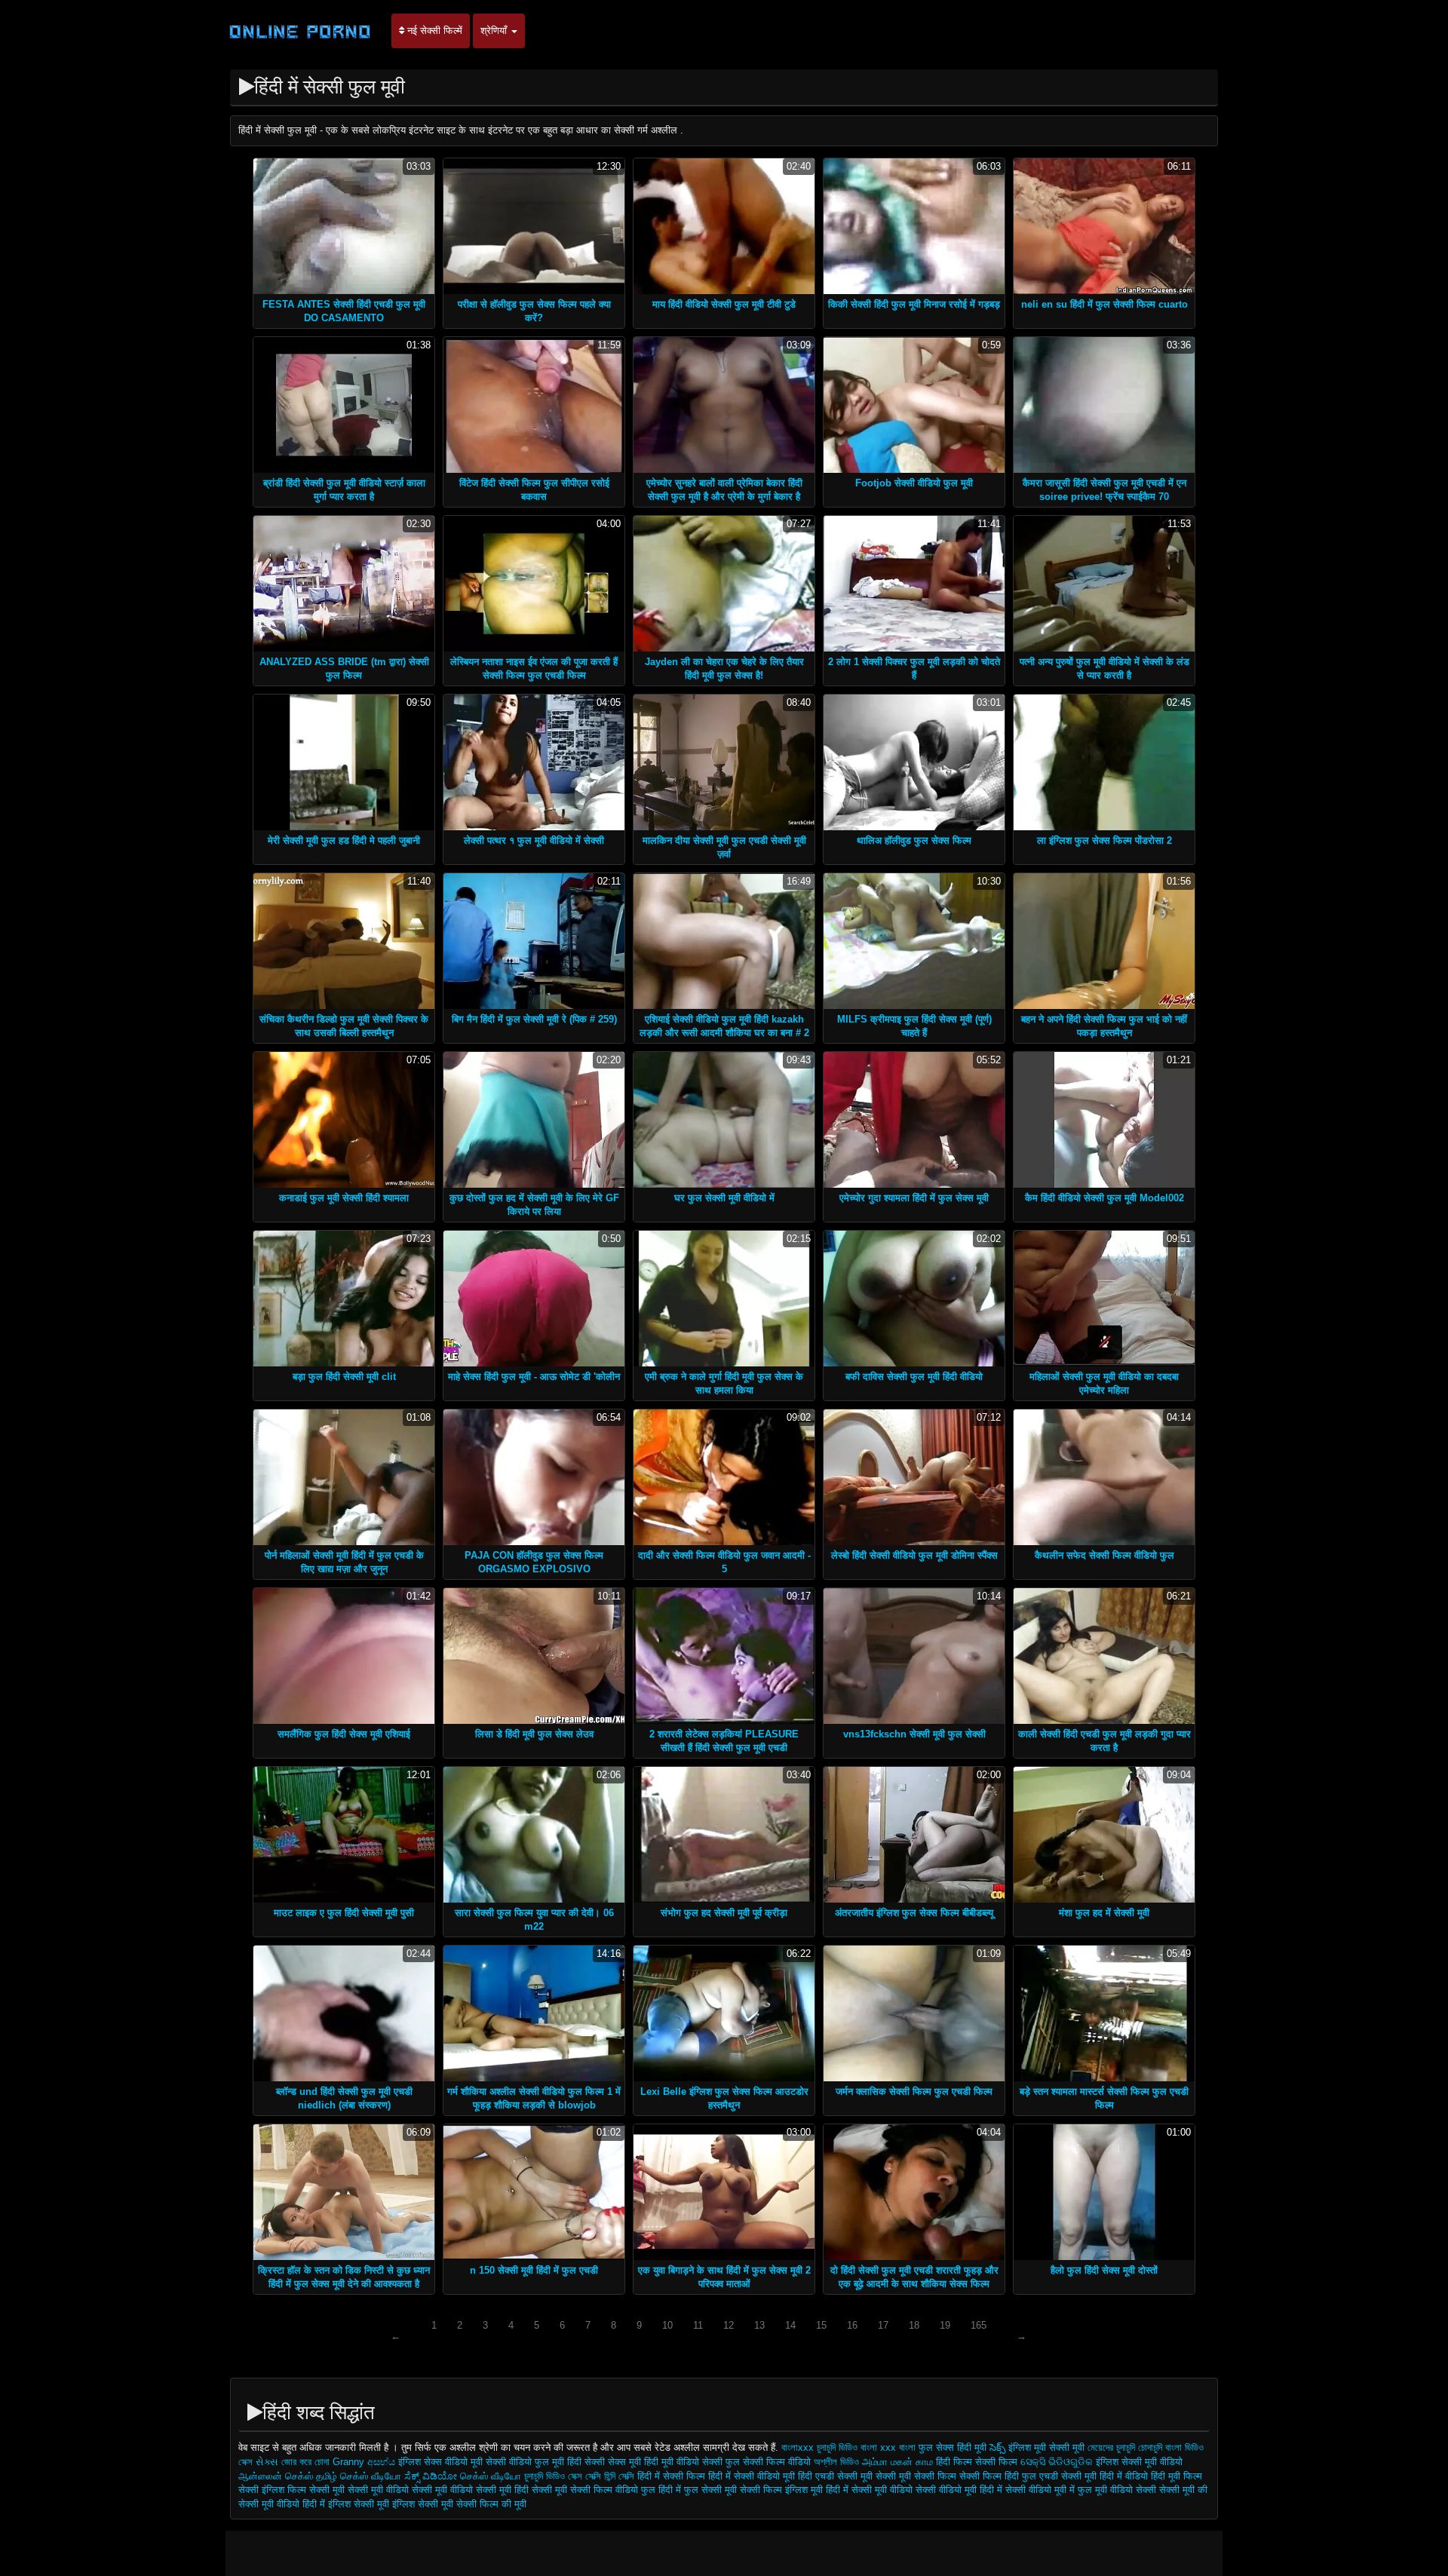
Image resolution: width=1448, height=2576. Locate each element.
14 (790, 2325)
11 (698, 2325)
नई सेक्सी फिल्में (433, 31)
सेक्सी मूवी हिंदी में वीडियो (1104, 2476)
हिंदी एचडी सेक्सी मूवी (835, 2476)
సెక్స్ (997, 2447)
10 (667, 2325)
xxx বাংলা (898, 2447)
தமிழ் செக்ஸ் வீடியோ (359, 2476)
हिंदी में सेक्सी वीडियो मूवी (753, 2476)
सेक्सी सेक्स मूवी (613, 2462)
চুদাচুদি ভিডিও (546, 2476)
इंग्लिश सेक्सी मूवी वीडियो (1139, 2462)
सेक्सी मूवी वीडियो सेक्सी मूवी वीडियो (410, 2490)
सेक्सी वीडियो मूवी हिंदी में (960, 2490)
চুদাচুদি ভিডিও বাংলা (847, 2447)
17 (883, 2325)
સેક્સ (267, 2462)
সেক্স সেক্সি (584, 2476)
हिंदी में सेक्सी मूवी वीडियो (869, 2490)
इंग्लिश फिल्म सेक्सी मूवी (305, 2490)
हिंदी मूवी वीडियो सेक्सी (683, 2462)
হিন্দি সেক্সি (619, 2476)
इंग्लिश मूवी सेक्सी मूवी (1048, 2447)
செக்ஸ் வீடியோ (491, 2476)
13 (759, 2325)
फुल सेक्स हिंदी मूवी (953, 2447)
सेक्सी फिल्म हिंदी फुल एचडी (1009, 2476)
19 (945, 2325)
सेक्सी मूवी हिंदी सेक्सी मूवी (522, 2490)
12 (729, 2325)
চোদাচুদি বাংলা (1161, 2447)
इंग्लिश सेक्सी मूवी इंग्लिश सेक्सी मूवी (392, 2504)
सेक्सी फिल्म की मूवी (491, 2504)
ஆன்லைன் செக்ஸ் (276, 2476)
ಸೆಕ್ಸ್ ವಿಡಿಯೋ (431, 2476)
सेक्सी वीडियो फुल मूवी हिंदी (534, 2462)
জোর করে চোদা (307, 2462)
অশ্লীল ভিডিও (836, 2462)
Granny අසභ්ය (365, 2462)
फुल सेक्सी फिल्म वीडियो (768, 2462)
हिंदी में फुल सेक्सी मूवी (699, 2490)
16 (852, 2325)
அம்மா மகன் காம (897, 2462)
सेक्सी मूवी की (1183, 2490)
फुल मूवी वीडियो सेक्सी (1117, 2490)
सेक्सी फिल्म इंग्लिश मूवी (783, 2490)
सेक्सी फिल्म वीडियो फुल (613, 2490)
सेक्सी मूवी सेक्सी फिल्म (916, 2476)
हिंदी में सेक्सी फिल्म (673, 2476)
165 (979, 2325)
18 (914, 2325)
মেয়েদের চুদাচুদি (1113, 2447)
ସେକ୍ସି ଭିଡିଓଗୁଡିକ (1057, 2462)
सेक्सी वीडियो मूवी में (1042, 2490)
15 (821, 2325)
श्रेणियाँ (495, 31)
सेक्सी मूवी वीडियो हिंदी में (282, 2504)
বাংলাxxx (798, 2447)
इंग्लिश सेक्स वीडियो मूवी (442, 2462)
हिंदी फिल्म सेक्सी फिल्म (977, 2462)
